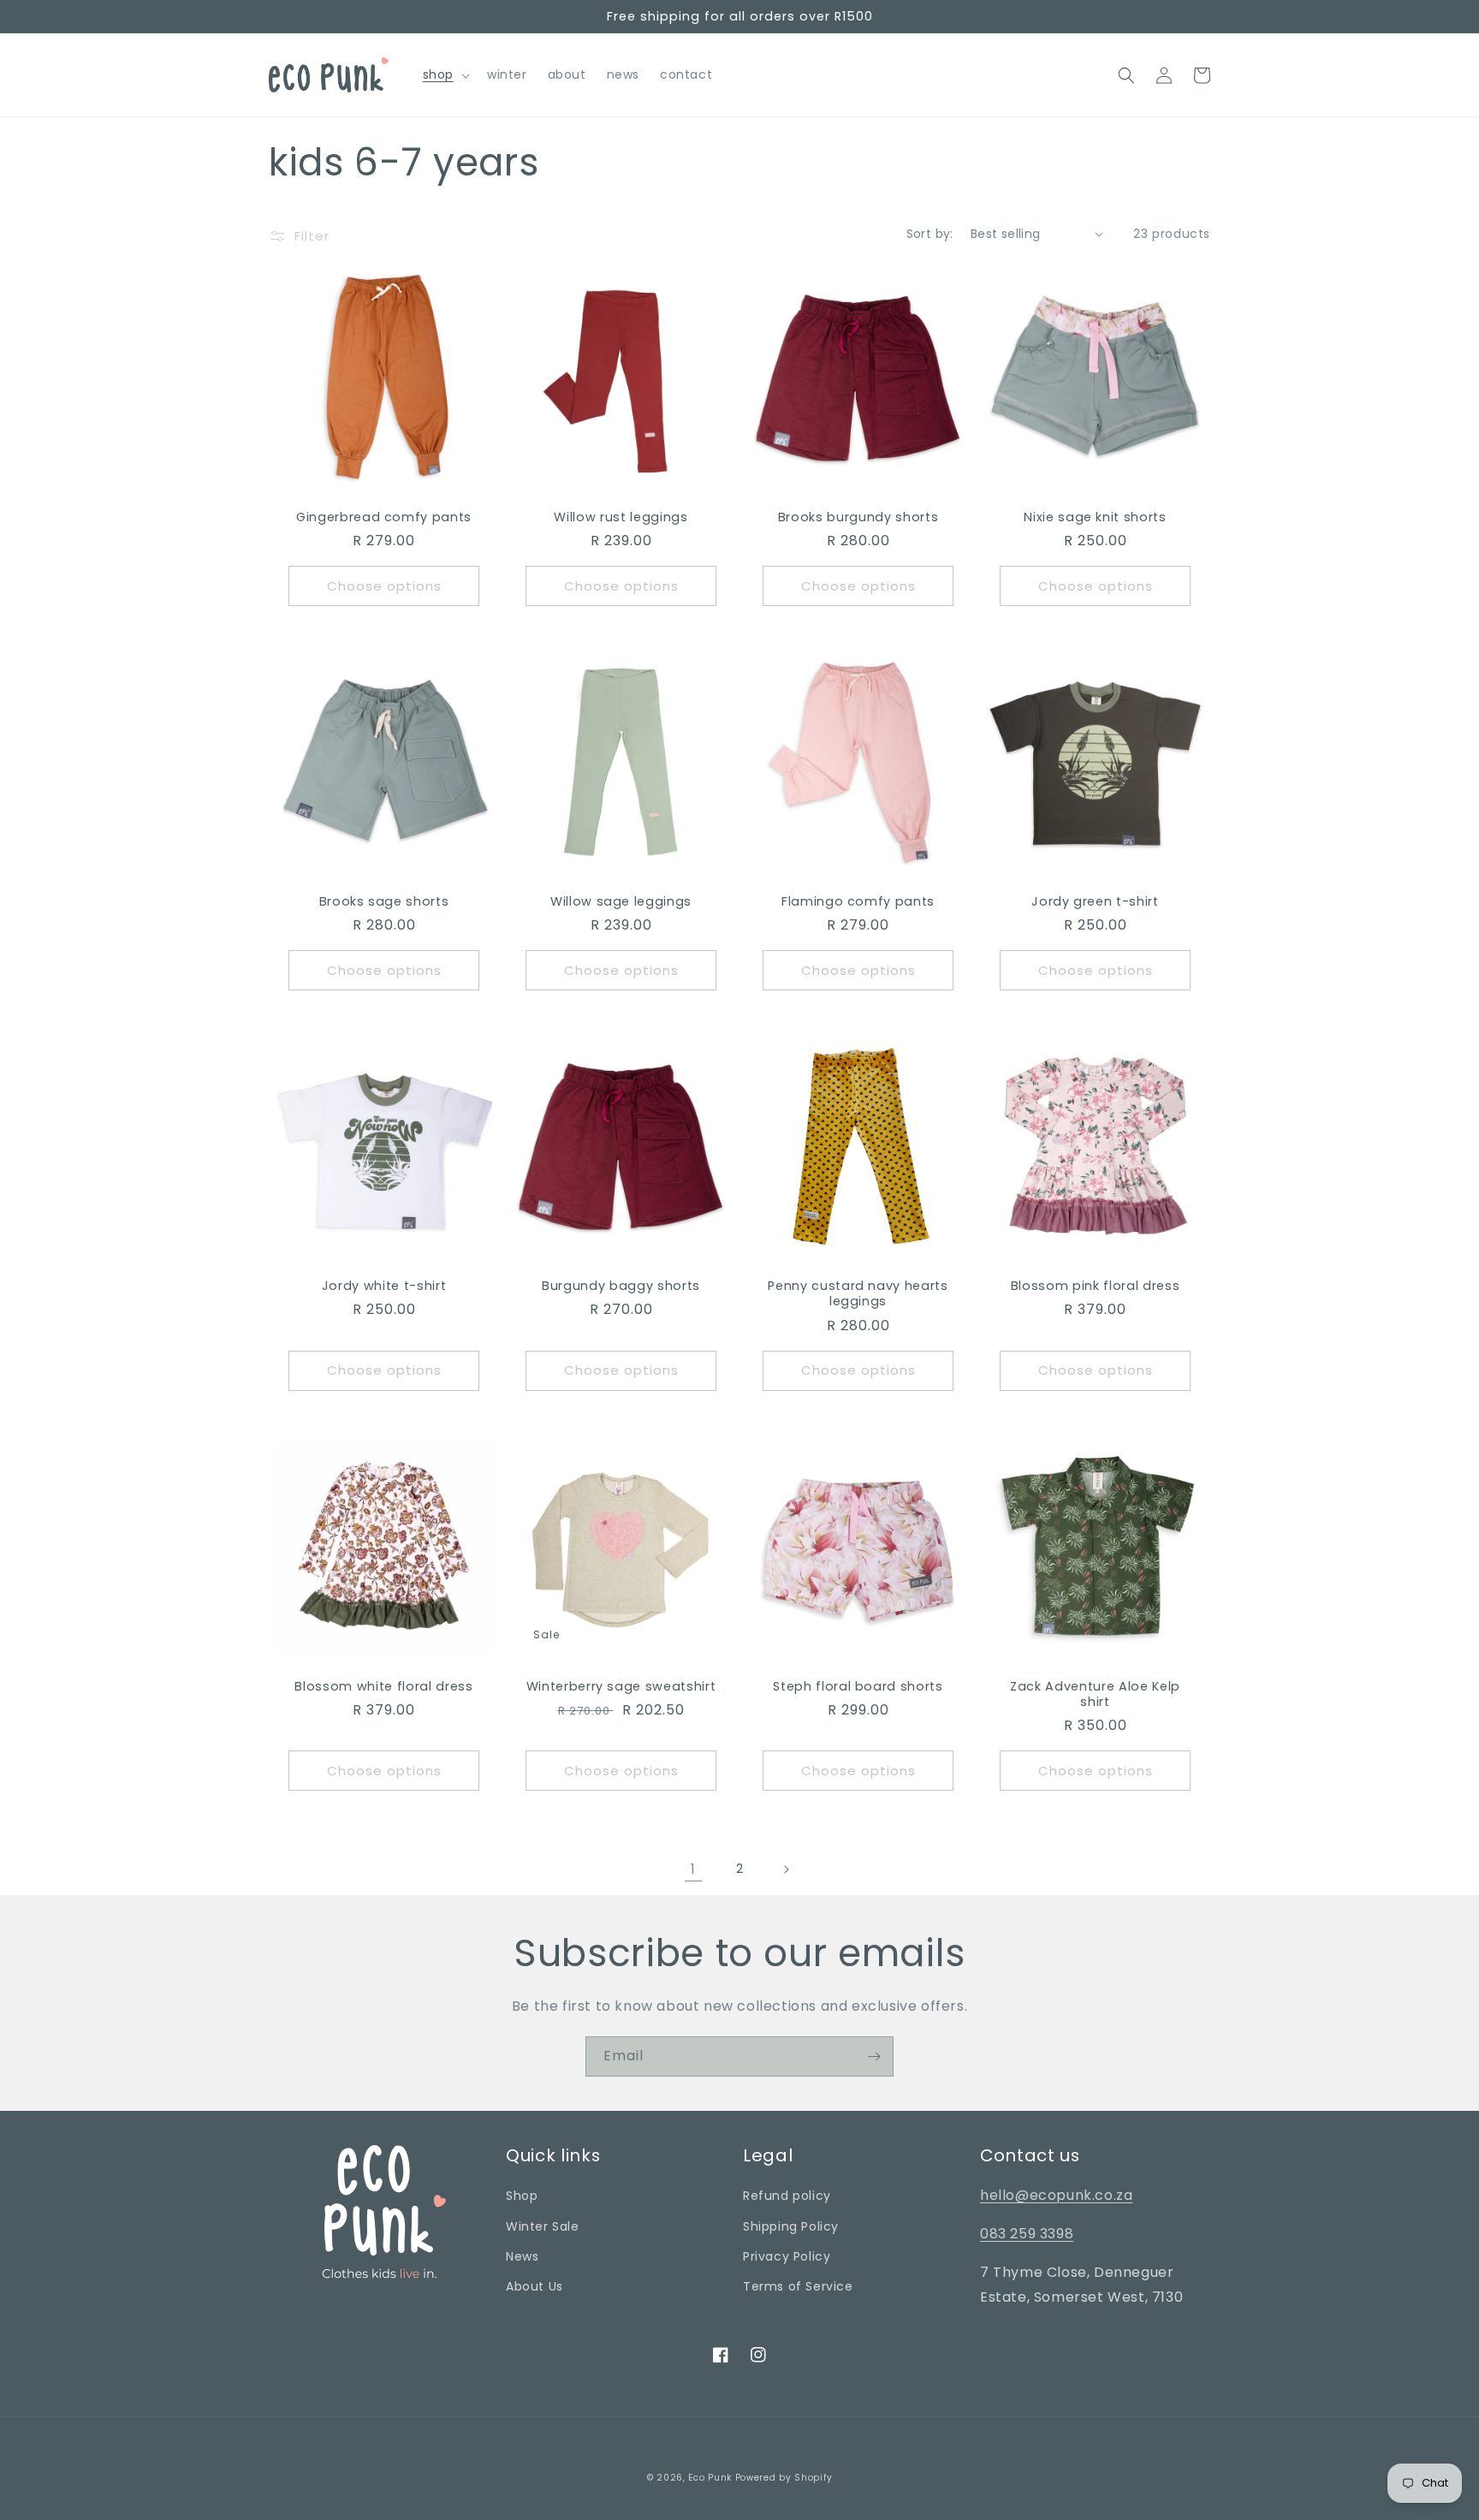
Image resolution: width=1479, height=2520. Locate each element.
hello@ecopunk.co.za (1056, 2195)
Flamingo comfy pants (858, 901)
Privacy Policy (787, 2256)
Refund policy (787, 2196)
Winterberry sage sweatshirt (621, 1686)
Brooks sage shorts (384, 901)
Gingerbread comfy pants (384, 517)
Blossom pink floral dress (1096, 1286)
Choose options (384, 586)
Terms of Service (798, 2286)
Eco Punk (710, 2478)
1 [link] (693, 1869)
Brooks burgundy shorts (858, 517)
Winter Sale (543, 2226)
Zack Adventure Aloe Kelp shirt (1095, 1694)
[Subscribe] (874, 2056)
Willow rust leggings (621, 517)
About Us (535, 2286)
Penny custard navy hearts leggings (858, 1293)
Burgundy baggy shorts (621, 1286)
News (522, 2256)
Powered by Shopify (784, 2478)
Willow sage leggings (621, 901)
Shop (522, 2196)
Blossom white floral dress (383, 1686)
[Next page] (786, 1869)
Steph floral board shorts (858, 1686)
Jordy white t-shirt (384, 1286)
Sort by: (930, 234)
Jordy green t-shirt (1095, 901)
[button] (445, 74)
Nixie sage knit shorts (1095, 517)
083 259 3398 (1027, 2234)
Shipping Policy (791, 2226)
